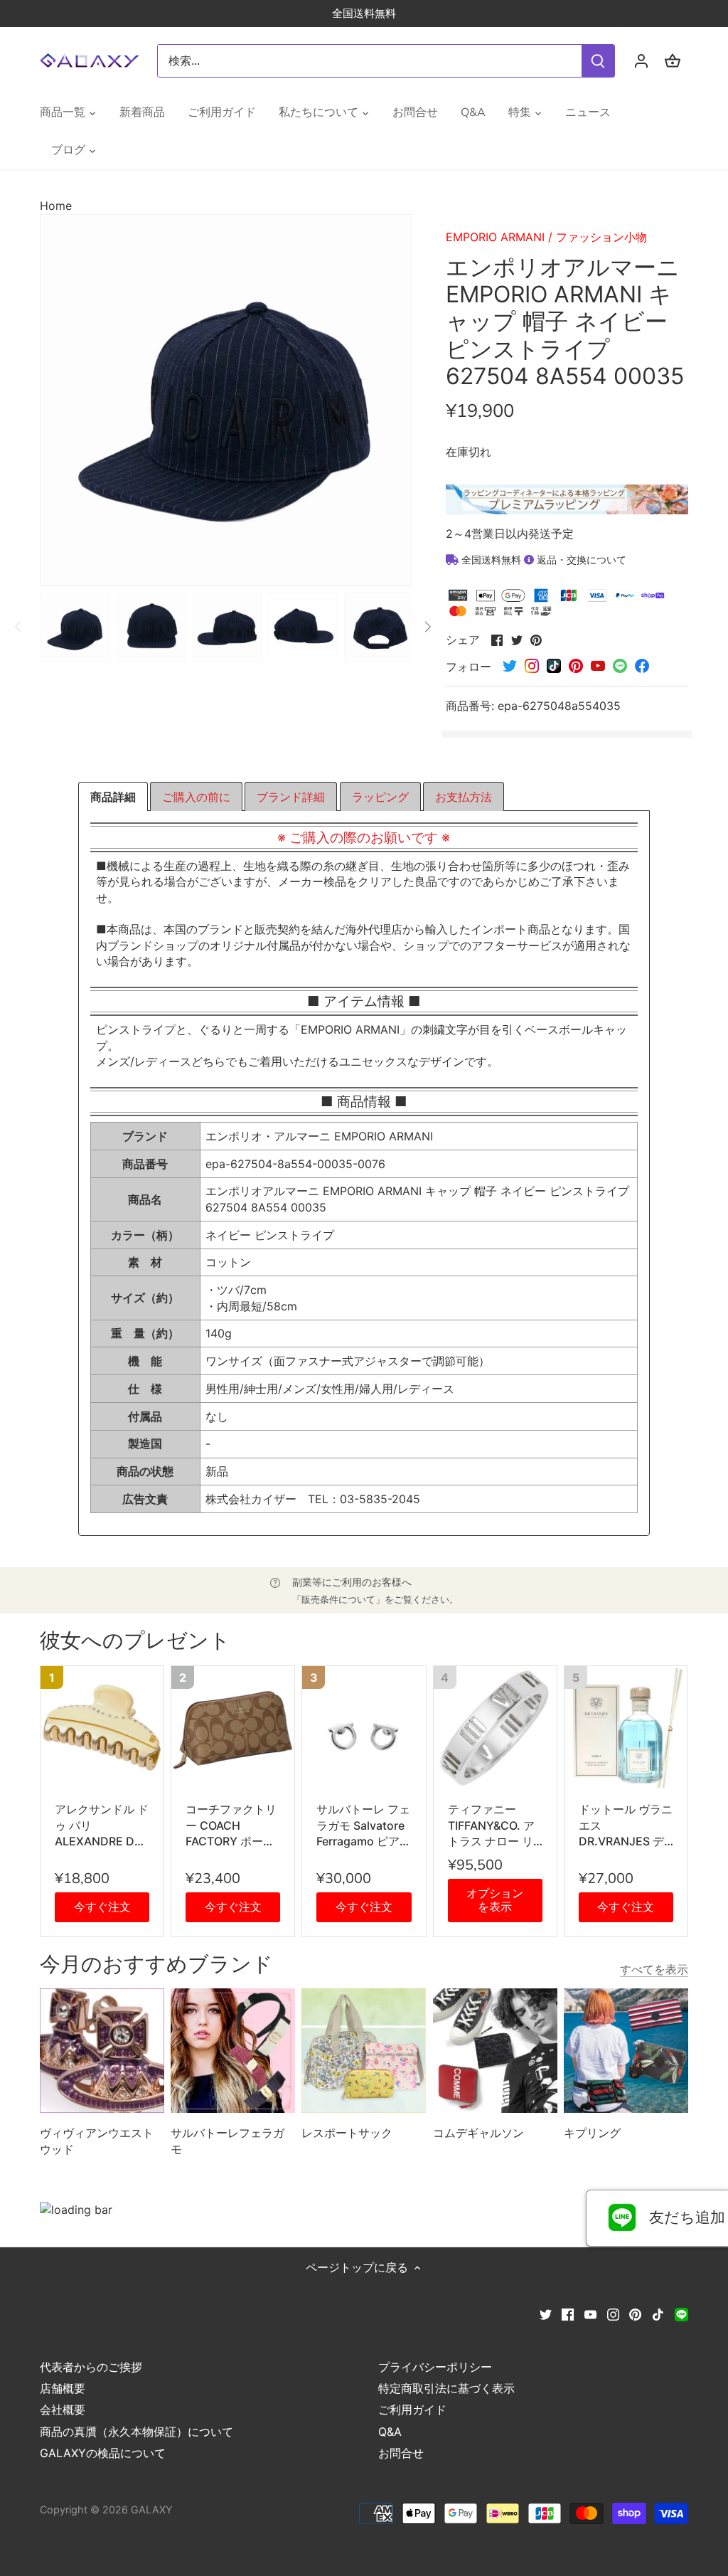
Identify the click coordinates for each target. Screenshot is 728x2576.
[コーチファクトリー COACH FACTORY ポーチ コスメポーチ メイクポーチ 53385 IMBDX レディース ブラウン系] (233, 1728)
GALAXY (152, 2509)
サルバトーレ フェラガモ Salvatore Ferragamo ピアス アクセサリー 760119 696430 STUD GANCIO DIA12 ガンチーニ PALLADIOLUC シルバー (364, 1825)
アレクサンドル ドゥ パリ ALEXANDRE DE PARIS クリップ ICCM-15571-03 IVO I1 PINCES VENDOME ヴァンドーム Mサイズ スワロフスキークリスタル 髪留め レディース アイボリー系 (102, 1825)
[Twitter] (546, 2313)
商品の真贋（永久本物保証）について (136, 2432)
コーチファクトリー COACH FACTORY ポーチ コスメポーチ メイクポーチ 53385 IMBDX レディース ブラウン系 (232, 1825)
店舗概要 (63, 2388)
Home (56, 206)
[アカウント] (641, 61)
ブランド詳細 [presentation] (291, 797)
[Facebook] (568, 2313)
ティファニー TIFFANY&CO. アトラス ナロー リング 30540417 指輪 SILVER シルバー (495, 1825)
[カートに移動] (673, 61)
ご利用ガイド (412, 2410)
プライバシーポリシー (435, 2367)
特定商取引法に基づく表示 (446, 2388)
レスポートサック (347, 2133)
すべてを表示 (654, 1969)
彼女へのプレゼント (135, 1641)
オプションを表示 (495, 1900)
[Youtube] (590, 2313)
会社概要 (63, 2410)
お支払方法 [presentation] (464, 797)
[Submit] (598, 61)
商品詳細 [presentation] (113, 797)
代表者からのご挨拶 (91, 2367)
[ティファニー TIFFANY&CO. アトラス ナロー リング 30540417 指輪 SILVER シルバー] (495, 1728)
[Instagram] (613, 2313)
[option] (75, 627)
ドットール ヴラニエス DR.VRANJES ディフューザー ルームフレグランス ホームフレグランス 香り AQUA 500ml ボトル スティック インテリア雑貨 (626, 1825)
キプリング (592, 2133)
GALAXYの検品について (103, 2453)
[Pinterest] (635, 2313)
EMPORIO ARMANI (495, 237)
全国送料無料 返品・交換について (542, 560)
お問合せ (401, 2453)
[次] (427, 627)
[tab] (113, 797)
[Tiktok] (658, 2313)
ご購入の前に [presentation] (196, 797)
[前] (18, 627)
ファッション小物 (601, 237)
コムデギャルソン (478, 2133)
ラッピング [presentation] (380, 797)
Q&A (390, 2432)
